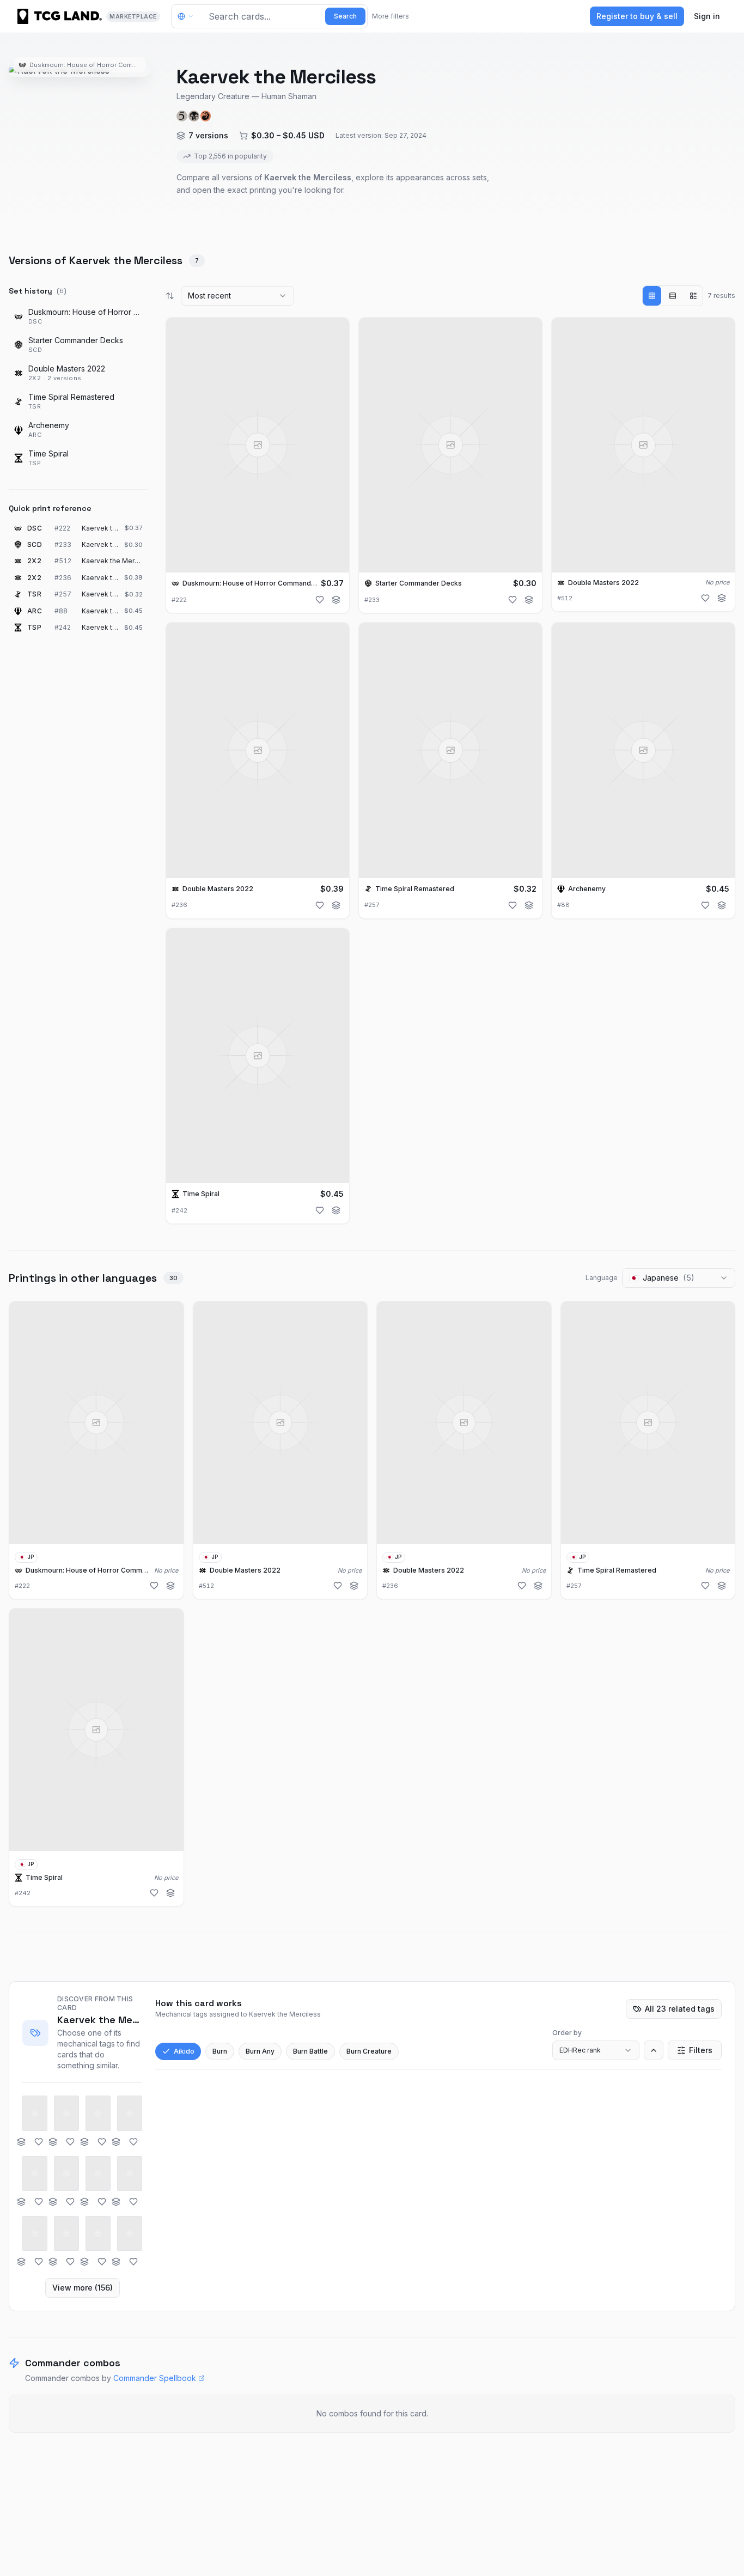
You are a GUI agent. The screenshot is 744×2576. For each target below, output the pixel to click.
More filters (391, 16)
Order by (567, 2033)
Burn (220, 2051)
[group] (673, 296)
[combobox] (237, 296)
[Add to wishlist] (320, 600)
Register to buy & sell (637, 16)
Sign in (707, 16)
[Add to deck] (336, 600)
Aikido (184, 2051)
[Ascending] (654, 2050)
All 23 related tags (680, 2009)
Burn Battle (310, 2051)
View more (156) (83, 2288)
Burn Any (260, 2051)
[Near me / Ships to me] (188, 16)
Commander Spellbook (155, 2378)
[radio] (652, 296)
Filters (701, 2050)
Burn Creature (369, 2051)
